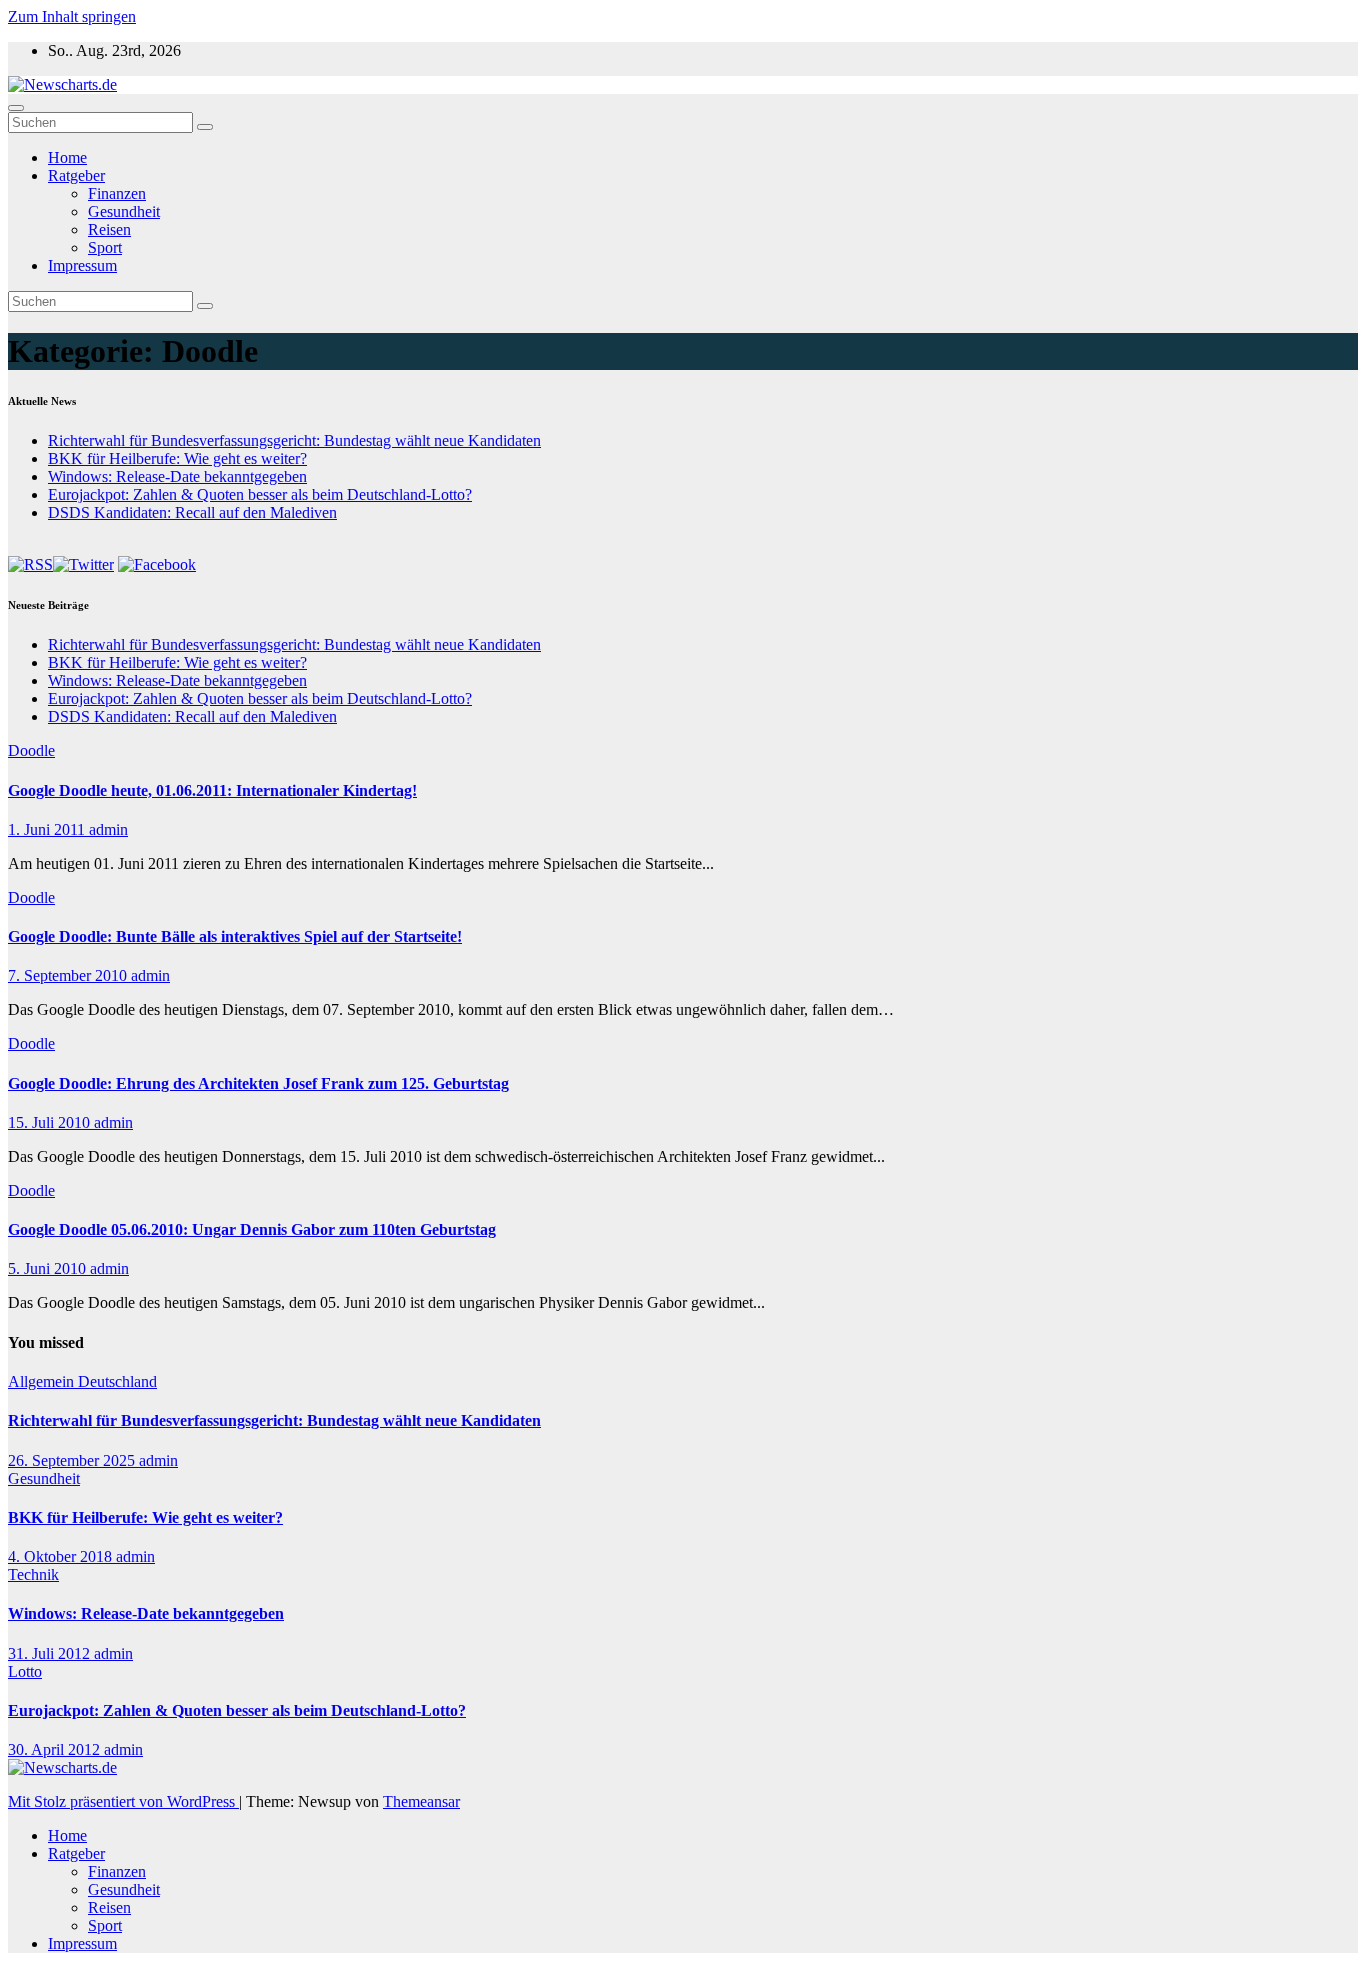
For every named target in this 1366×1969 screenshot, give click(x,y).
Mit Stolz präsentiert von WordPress (123, 1801)
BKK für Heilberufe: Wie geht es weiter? (177, 458)
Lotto (25, 1671)
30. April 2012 (56, 1749)
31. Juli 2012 (51, 1653)
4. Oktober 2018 (62, 1556)
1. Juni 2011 (48, 829)
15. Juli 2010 (51, 1122)
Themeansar (421, 1801)
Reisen (109, 229)
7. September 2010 (69, 975)
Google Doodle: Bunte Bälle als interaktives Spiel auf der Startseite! (235, 936)
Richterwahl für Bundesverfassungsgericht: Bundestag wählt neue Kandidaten (294, 440)
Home (67, 157)
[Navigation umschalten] (16, 108)
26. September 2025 (73, 1460)
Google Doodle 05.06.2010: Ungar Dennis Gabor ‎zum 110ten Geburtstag (252, 1229)
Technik (33, 1574)
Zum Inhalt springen (72, 16)
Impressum (82, 265)
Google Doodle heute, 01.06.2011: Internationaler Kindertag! (212, 790)
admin (108, 829)
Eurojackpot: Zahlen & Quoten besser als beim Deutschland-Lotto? (260, 494)
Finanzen (117, 193)
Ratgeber (76, 175)
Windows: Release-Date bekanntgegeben (177, 476)
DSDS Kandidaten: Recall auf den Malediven (192, 512)
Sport (105, 247)
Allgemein (43, 1381)
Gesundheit (124, 211)
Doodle (31, 750)
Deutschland (117, 1381)
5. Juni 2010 (49, 1268)
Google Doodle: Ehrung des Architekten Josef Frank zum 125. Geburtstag (258, 1083)
